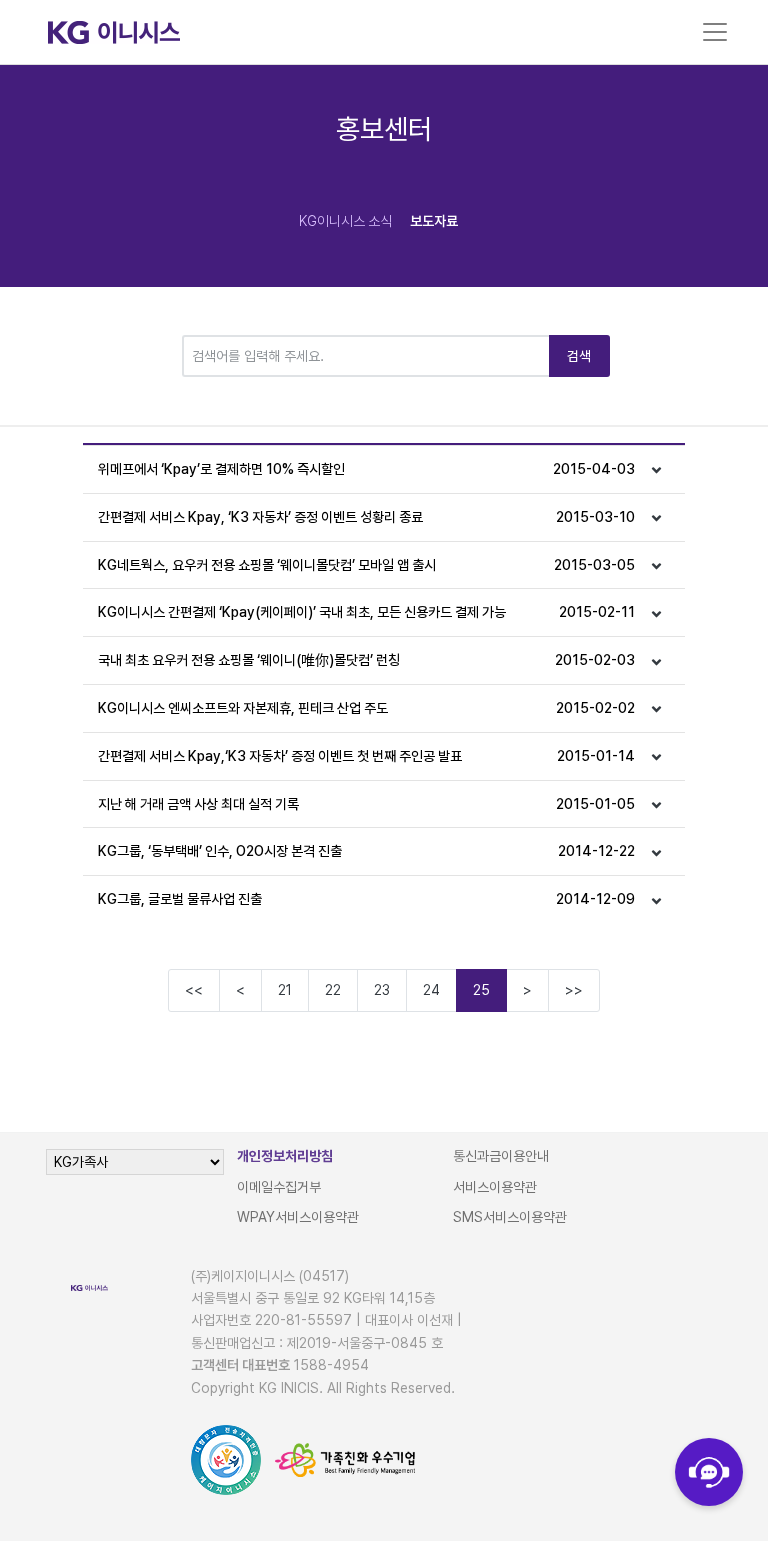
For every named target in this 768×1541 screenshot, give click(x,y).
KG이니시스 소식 (345, 221)
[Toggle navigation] (715, 32)
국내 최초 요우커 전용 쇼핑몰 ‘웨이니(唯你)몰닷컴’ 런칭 (366, 660)
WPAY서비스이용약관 (298, 1217)
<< (194, 990)
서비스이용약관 (495, 1187)
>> (574, 990)
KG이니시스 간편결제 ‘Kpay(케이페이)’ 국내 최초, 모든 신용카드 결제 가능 (366, 612)
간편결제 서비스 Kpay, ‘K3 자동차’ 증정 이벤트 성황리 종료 (366, 517)
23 (382, 990)
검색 (579, 356)
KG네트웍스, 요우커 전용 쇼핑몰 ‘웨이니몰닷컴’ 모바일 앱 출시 (366, 565)
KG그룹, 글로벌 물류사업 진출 (366, 899)
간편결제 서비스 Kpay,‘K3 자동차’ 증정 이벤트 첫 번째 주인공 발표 (366, 756)
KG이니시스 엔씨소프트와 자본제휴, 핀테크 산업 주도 (366, 708)
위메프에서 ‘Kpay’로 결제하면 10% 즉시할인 (366, 469)
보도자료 (434, 221)
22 (333, 990)
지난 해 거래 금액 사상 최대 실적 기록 (366, 804)
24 (431, 990)
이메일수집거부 (279, 1187)
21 (285, 990)
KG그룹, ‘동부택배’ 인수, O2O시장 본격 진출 (366, 851)
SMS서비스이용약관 (510, 1217)
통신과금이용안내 (501, 1156)
